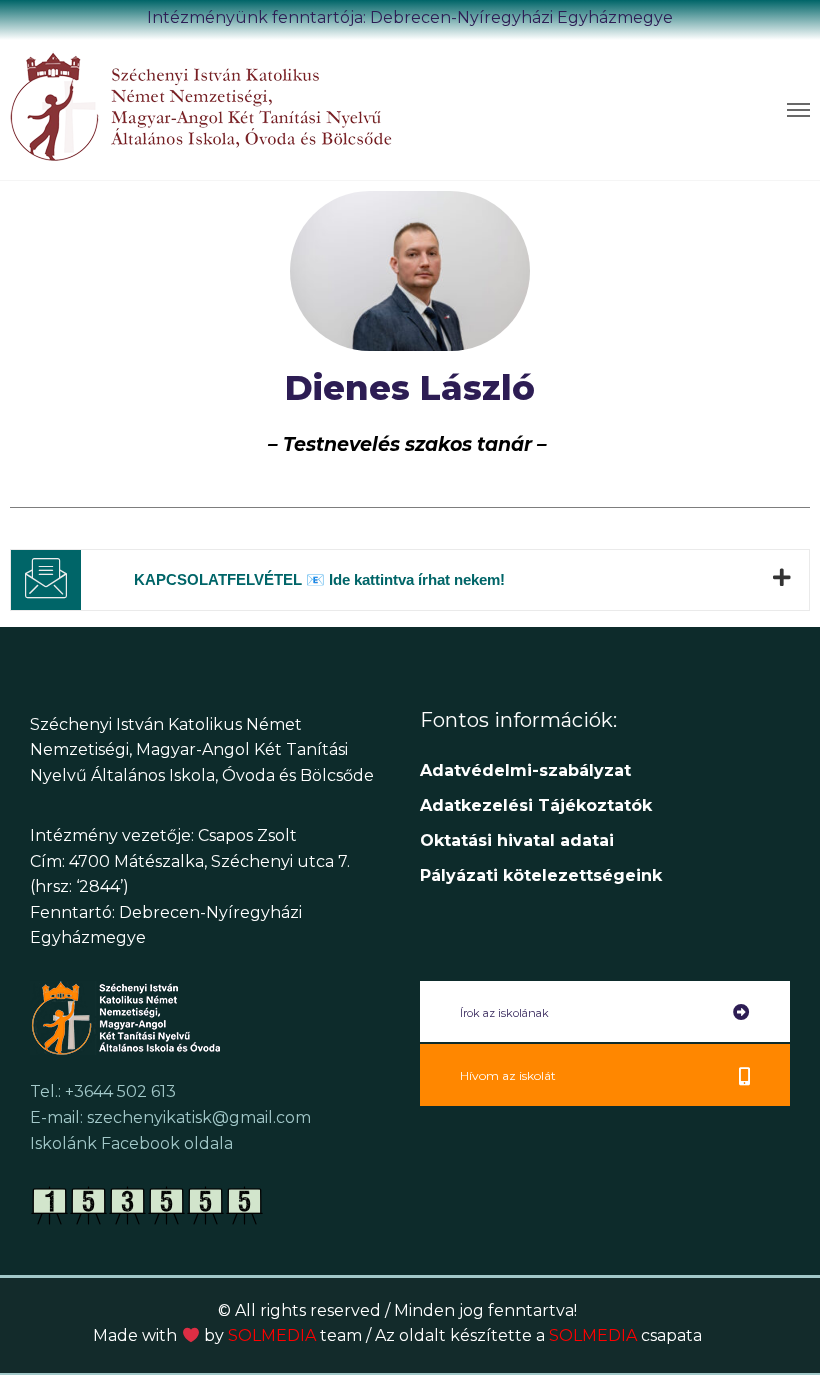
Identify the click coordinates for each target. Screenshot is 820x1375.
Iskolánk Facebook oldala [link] (131, 1143)
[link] (210, 106)
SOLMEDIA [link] (295, 1335)
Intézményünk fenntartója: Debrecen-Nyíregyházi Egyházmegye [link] (410, 17)
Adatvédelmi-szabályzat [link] (528, 770)
